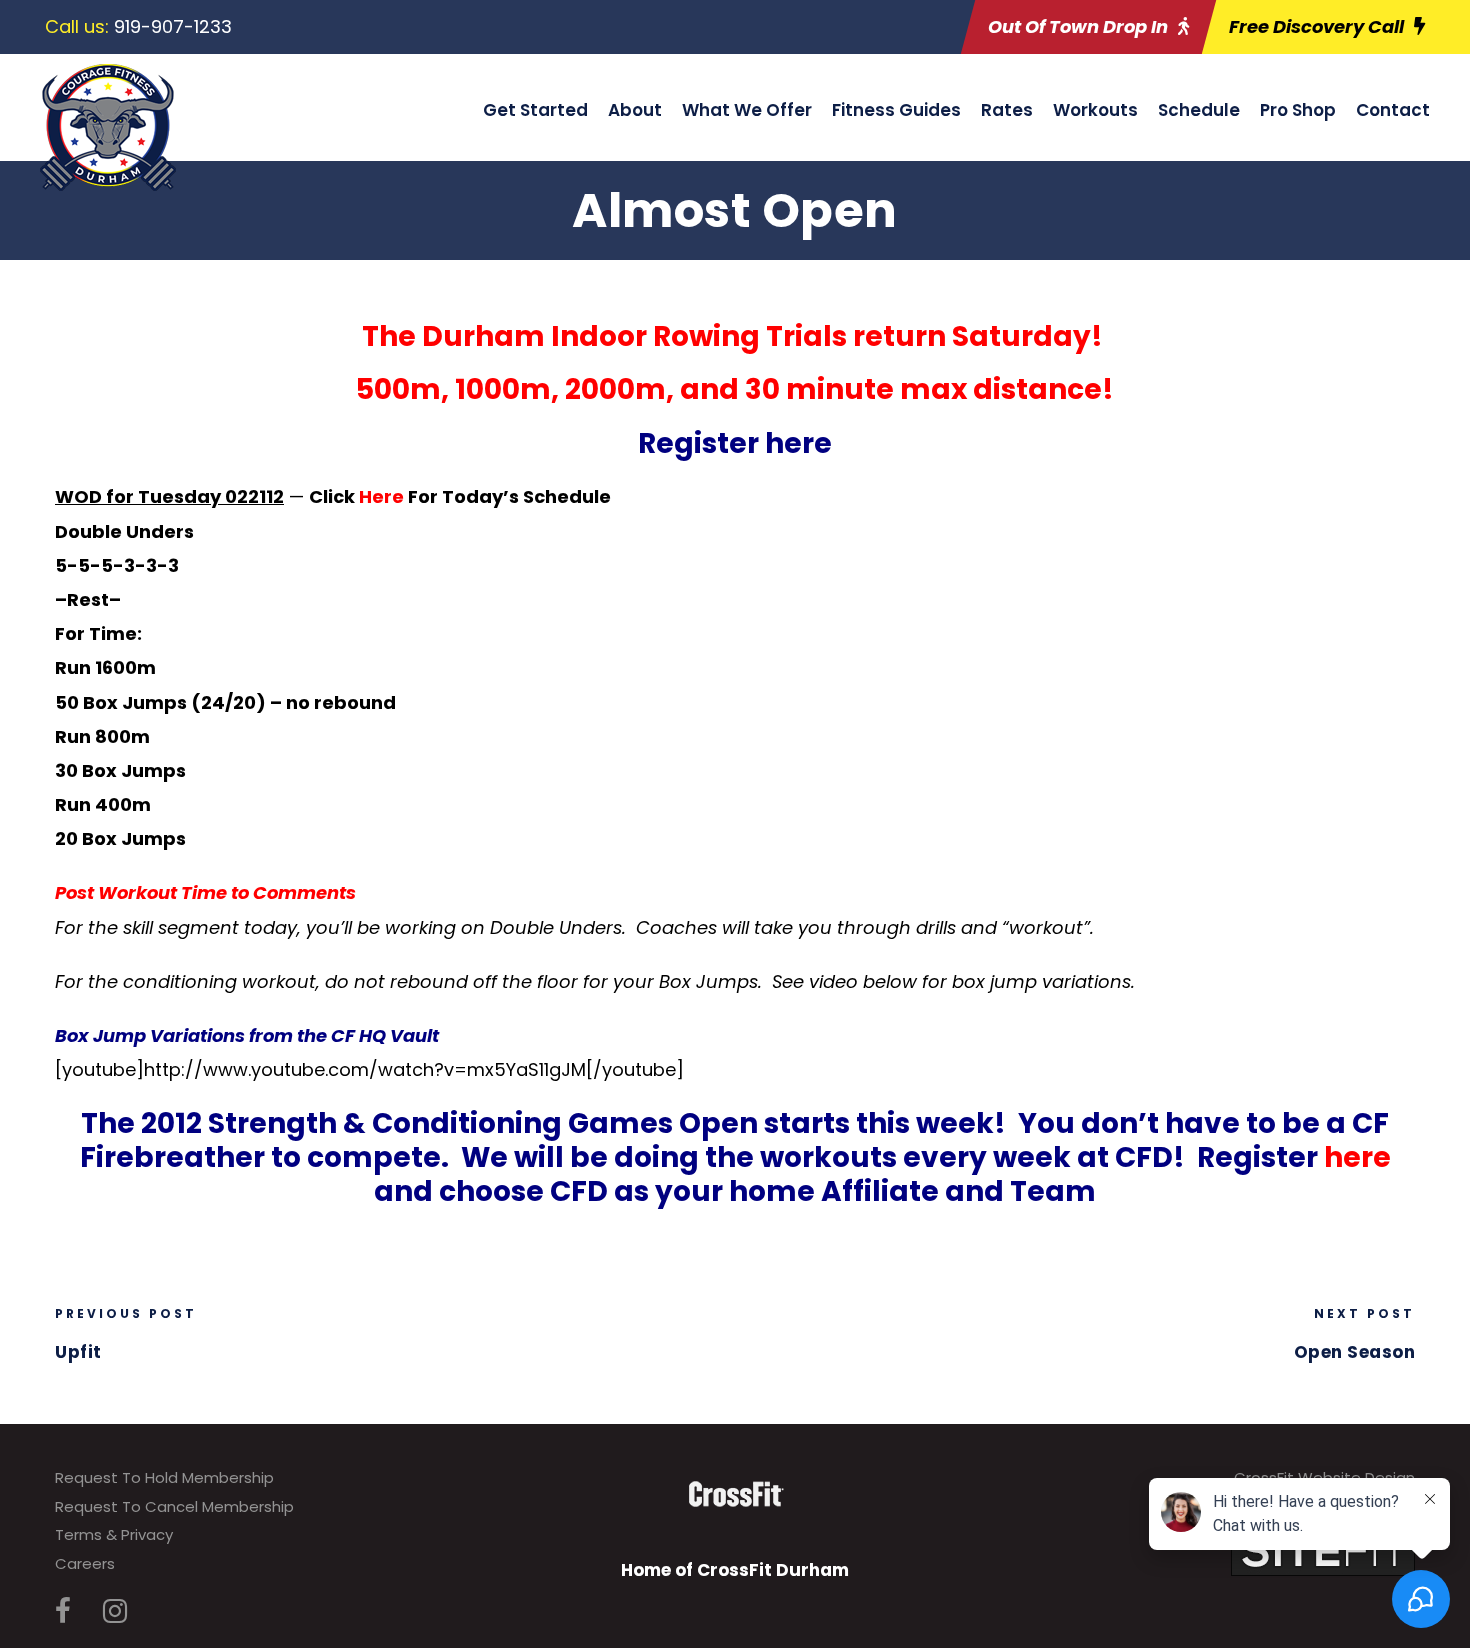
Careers (85, 1563)
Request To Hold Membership (164, 1477)
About (635, 110)
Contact (1393, 110)
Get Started (535, 110)
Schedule (1199, 110)
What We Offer (747, 110)
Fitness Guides (896, 110)
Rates (1007, 110)
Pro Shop (1298, 110)
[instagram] (115, 1611)
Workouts (1095, 110)
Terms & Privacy (114, 1534)
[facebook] (63, 1611)
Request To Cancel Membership (174, 1506)
